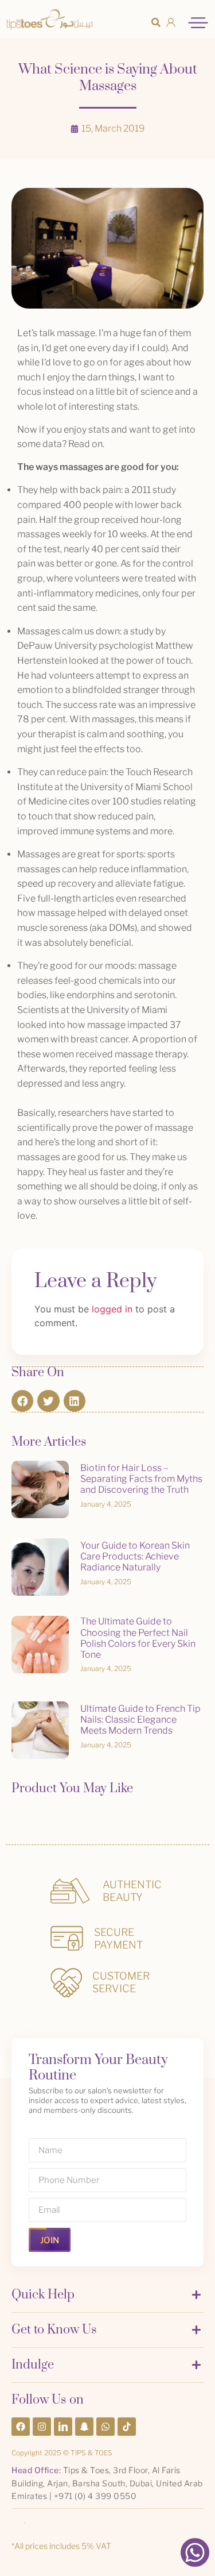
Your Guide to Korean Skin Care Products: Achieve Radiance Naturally (135, 1556)
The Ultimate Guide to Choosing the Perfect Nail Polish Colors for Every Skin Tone (138, 1638)
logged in (112, 1309)
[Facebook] (21, 2427)
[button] (156, 22)
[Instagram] (42, 2427)
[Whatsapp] (105, 2427)
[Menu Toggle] (198, 23)
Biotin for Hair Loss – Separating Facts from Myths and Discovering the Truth (141, 1479)
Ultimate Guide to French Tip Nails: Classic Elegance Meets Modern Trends (140, 1720)
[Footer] (63, 2427)
